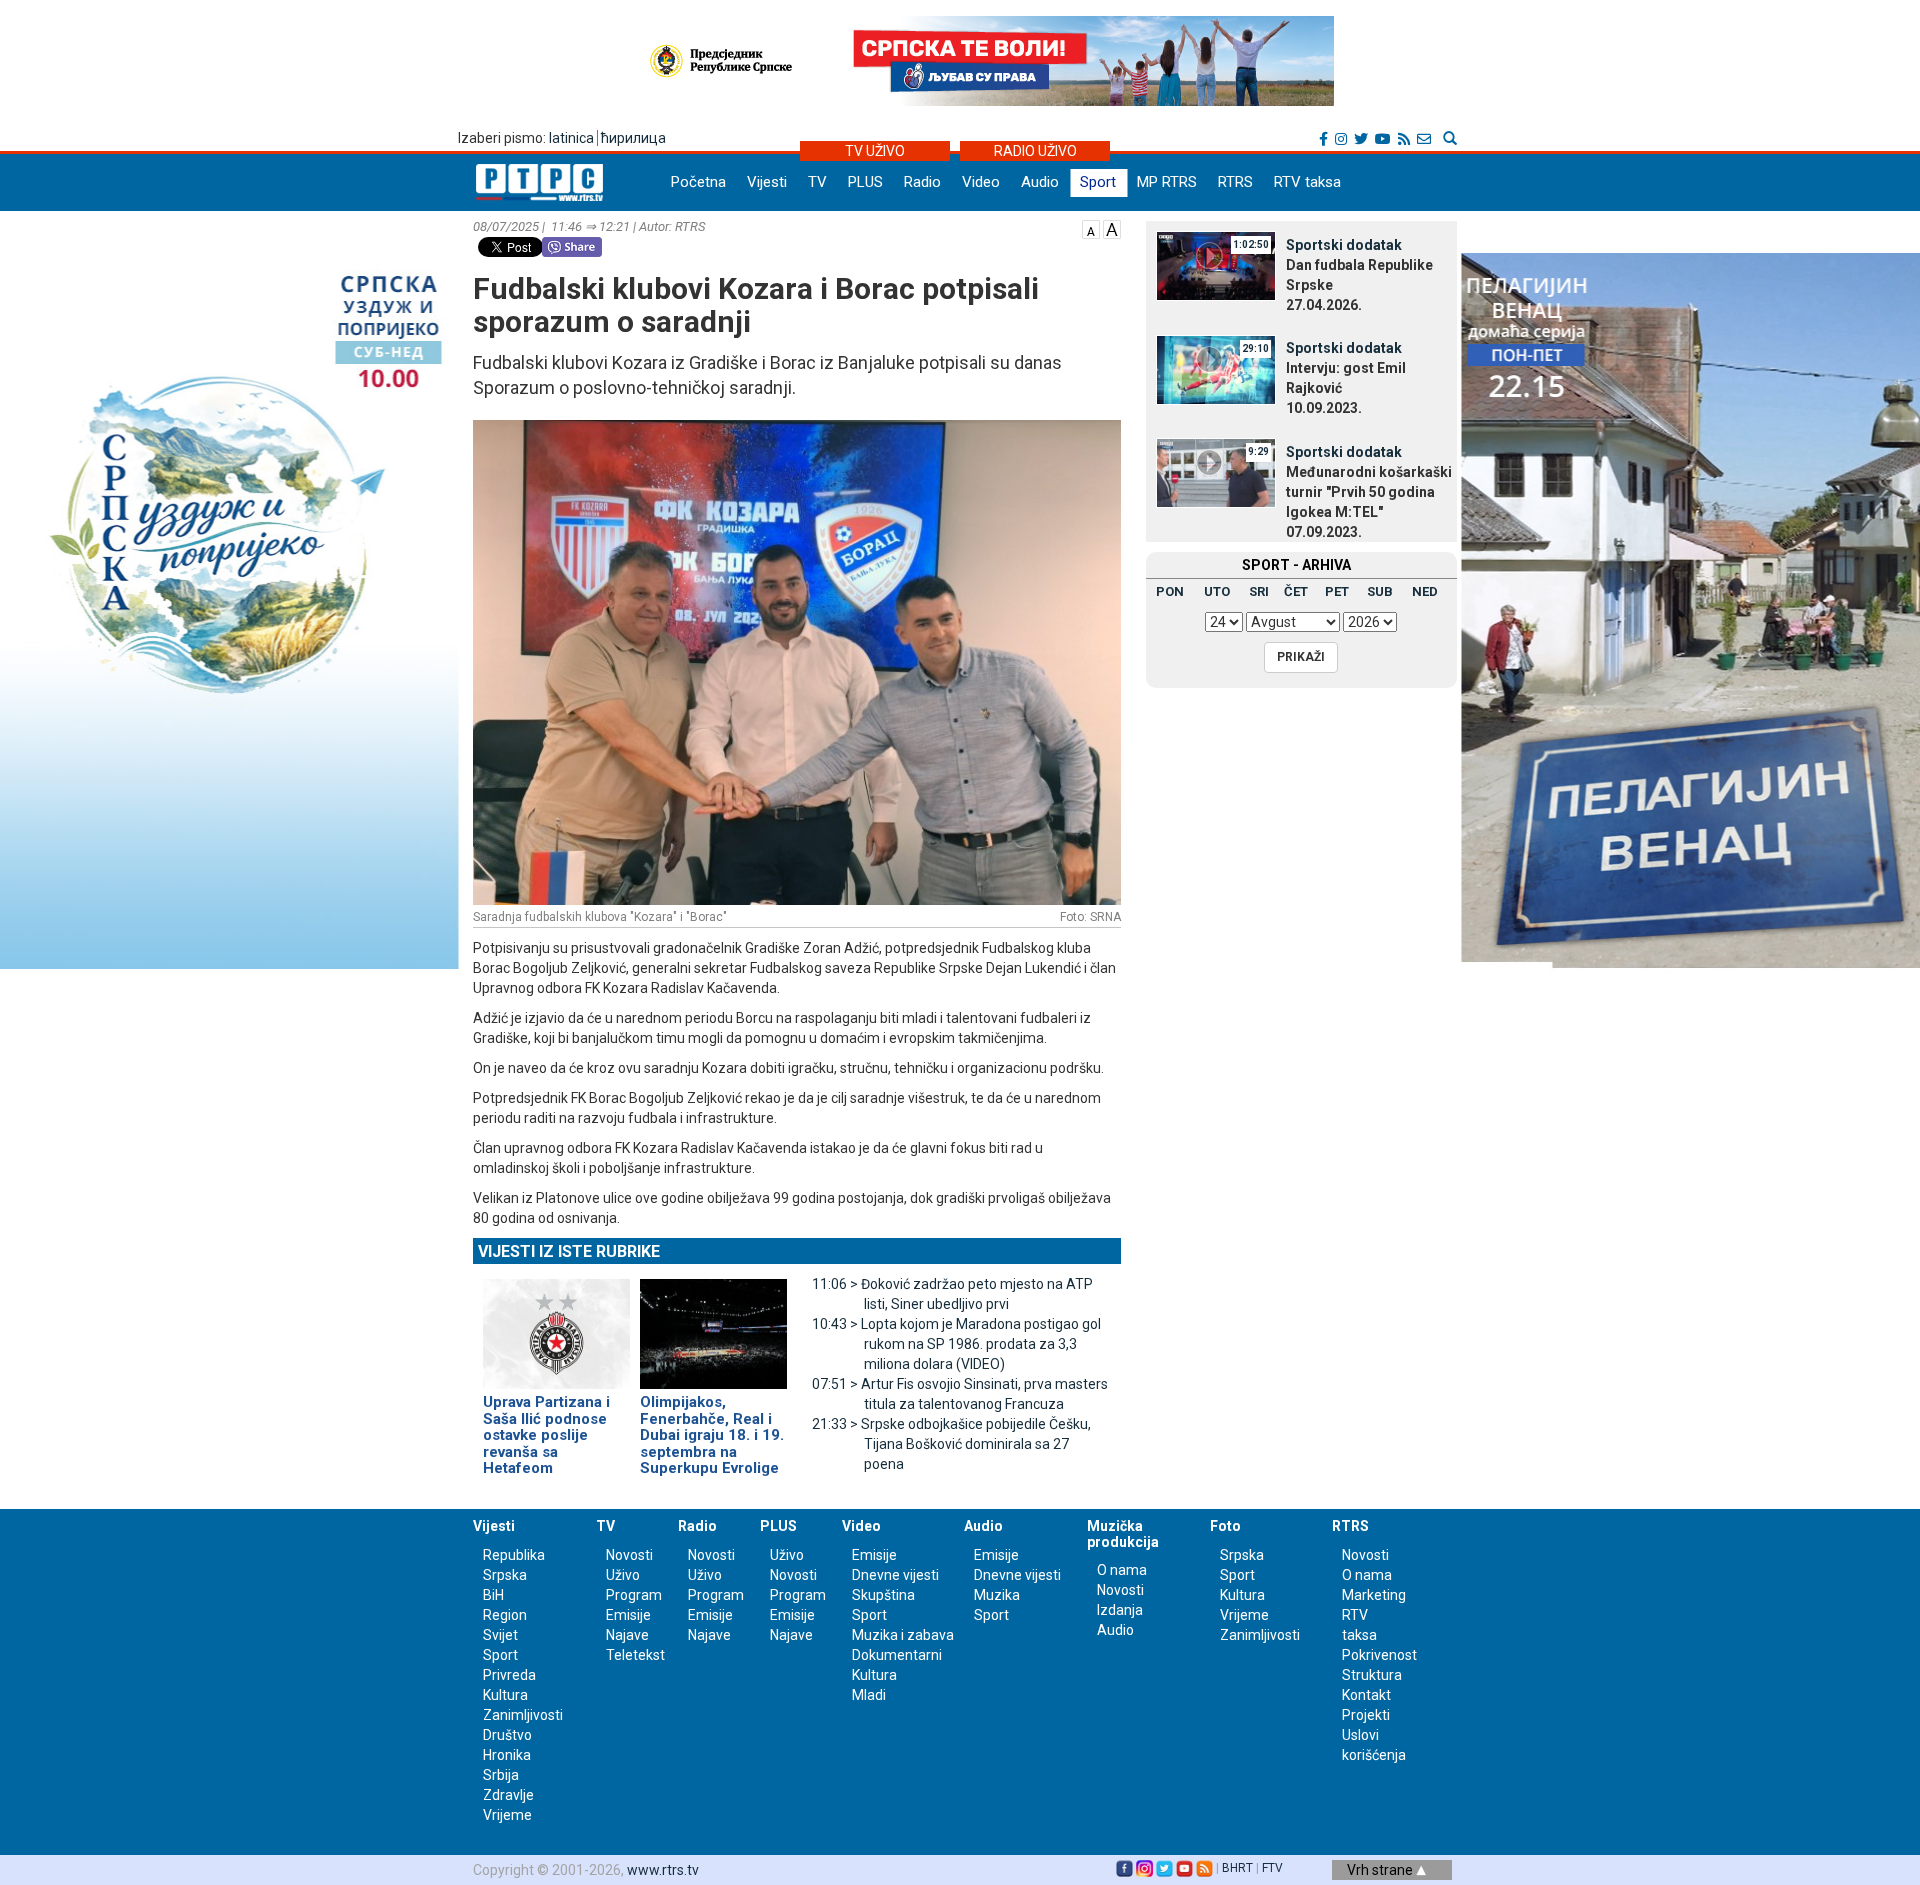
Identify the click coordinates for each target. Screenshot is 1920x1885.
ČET (1296, 591)
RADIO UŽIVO (1035, 151)
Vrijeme (507, 1815)
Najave (627, 1635)
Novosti (629, 1555)
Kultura (505, 1695)
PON (1170, 591)
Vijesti (767, 182)
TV (817, 182)
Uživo (623, 1575)
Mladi (869, 1695)
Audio (1040, 182)
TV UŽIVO (875, 151)
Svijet (500, 1635)
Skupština (883, 1595)
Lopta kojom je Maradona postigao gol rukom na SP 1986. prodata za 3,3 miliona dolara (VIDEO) (956, 1344)
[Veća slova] (1112, 228)
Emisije (628, 1615)
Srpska (1242, 1555)
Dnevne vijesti (895, 1575)
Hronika (507, 1755)
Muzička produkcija (1123, 1533)
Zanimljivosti (523, 1715)
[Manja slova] (1091, 228)
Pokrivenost (1379, 1655)
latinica (571, 138)
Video (981, 182)
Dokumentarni (897, 1655)
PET (1337, 591)
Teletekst (635, 1655)
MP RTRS (1167, 182)
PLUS (865, 182)
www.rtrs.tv (663, 1870)
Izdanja (1120, 1610)
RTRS (1235, 182)
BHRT (1237, 1868)
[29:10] (1216, 368)
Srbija (501, 1775)
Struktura (1372, 1675)
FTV (1272, 1868)
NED (1425, 591)
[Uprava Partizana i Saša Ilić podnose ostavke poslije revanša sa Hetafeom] (556, 1325)
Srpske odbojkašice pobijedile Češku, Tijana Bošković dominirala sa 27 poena (951, 1444)
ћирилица (633, 138)
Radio (922, 182)
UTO (1217, 591)
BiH (493, 1595)
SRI (1259, 591)
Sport (1098, 182)
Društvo (507, 1735)
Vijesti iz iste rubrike (569, 1251)
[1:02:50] (1216, 265)
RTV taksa (1307, 182)
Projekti (1366, 1715)
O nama (1122, 1570)
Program (634, 1595)
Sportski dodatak (1344, 245)
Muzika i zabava (903, 1635)
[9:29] (1216, 472)
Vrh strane (1381, 1870)
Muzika (997, 1595)
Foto (1225, 1526)
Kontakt (1366, 1695)
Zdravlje (508, 1795)
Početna (698, 182)
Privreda (509, 1675)
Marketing (1374, 1595)
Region (505, 1615)
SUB (1380, 591)
